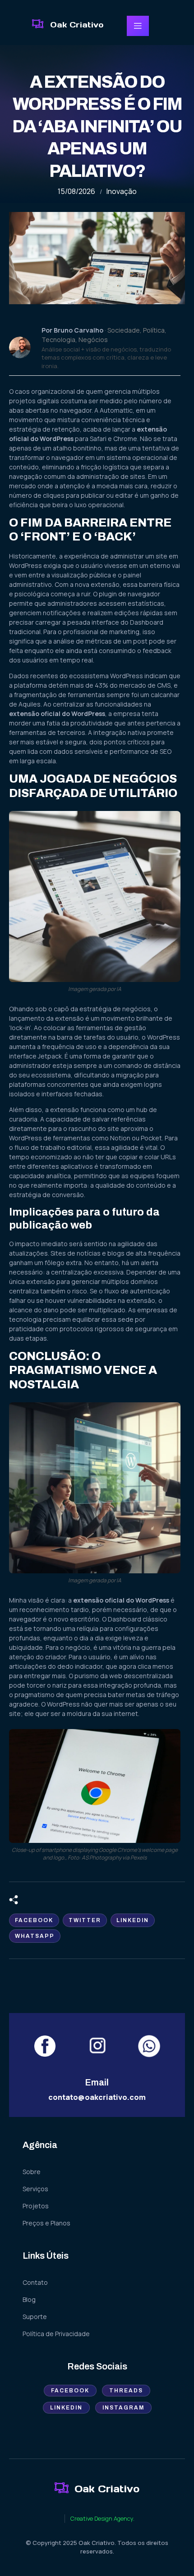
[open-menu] (138, 26)
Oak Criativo (77, 25)
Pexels (139, 1858)
